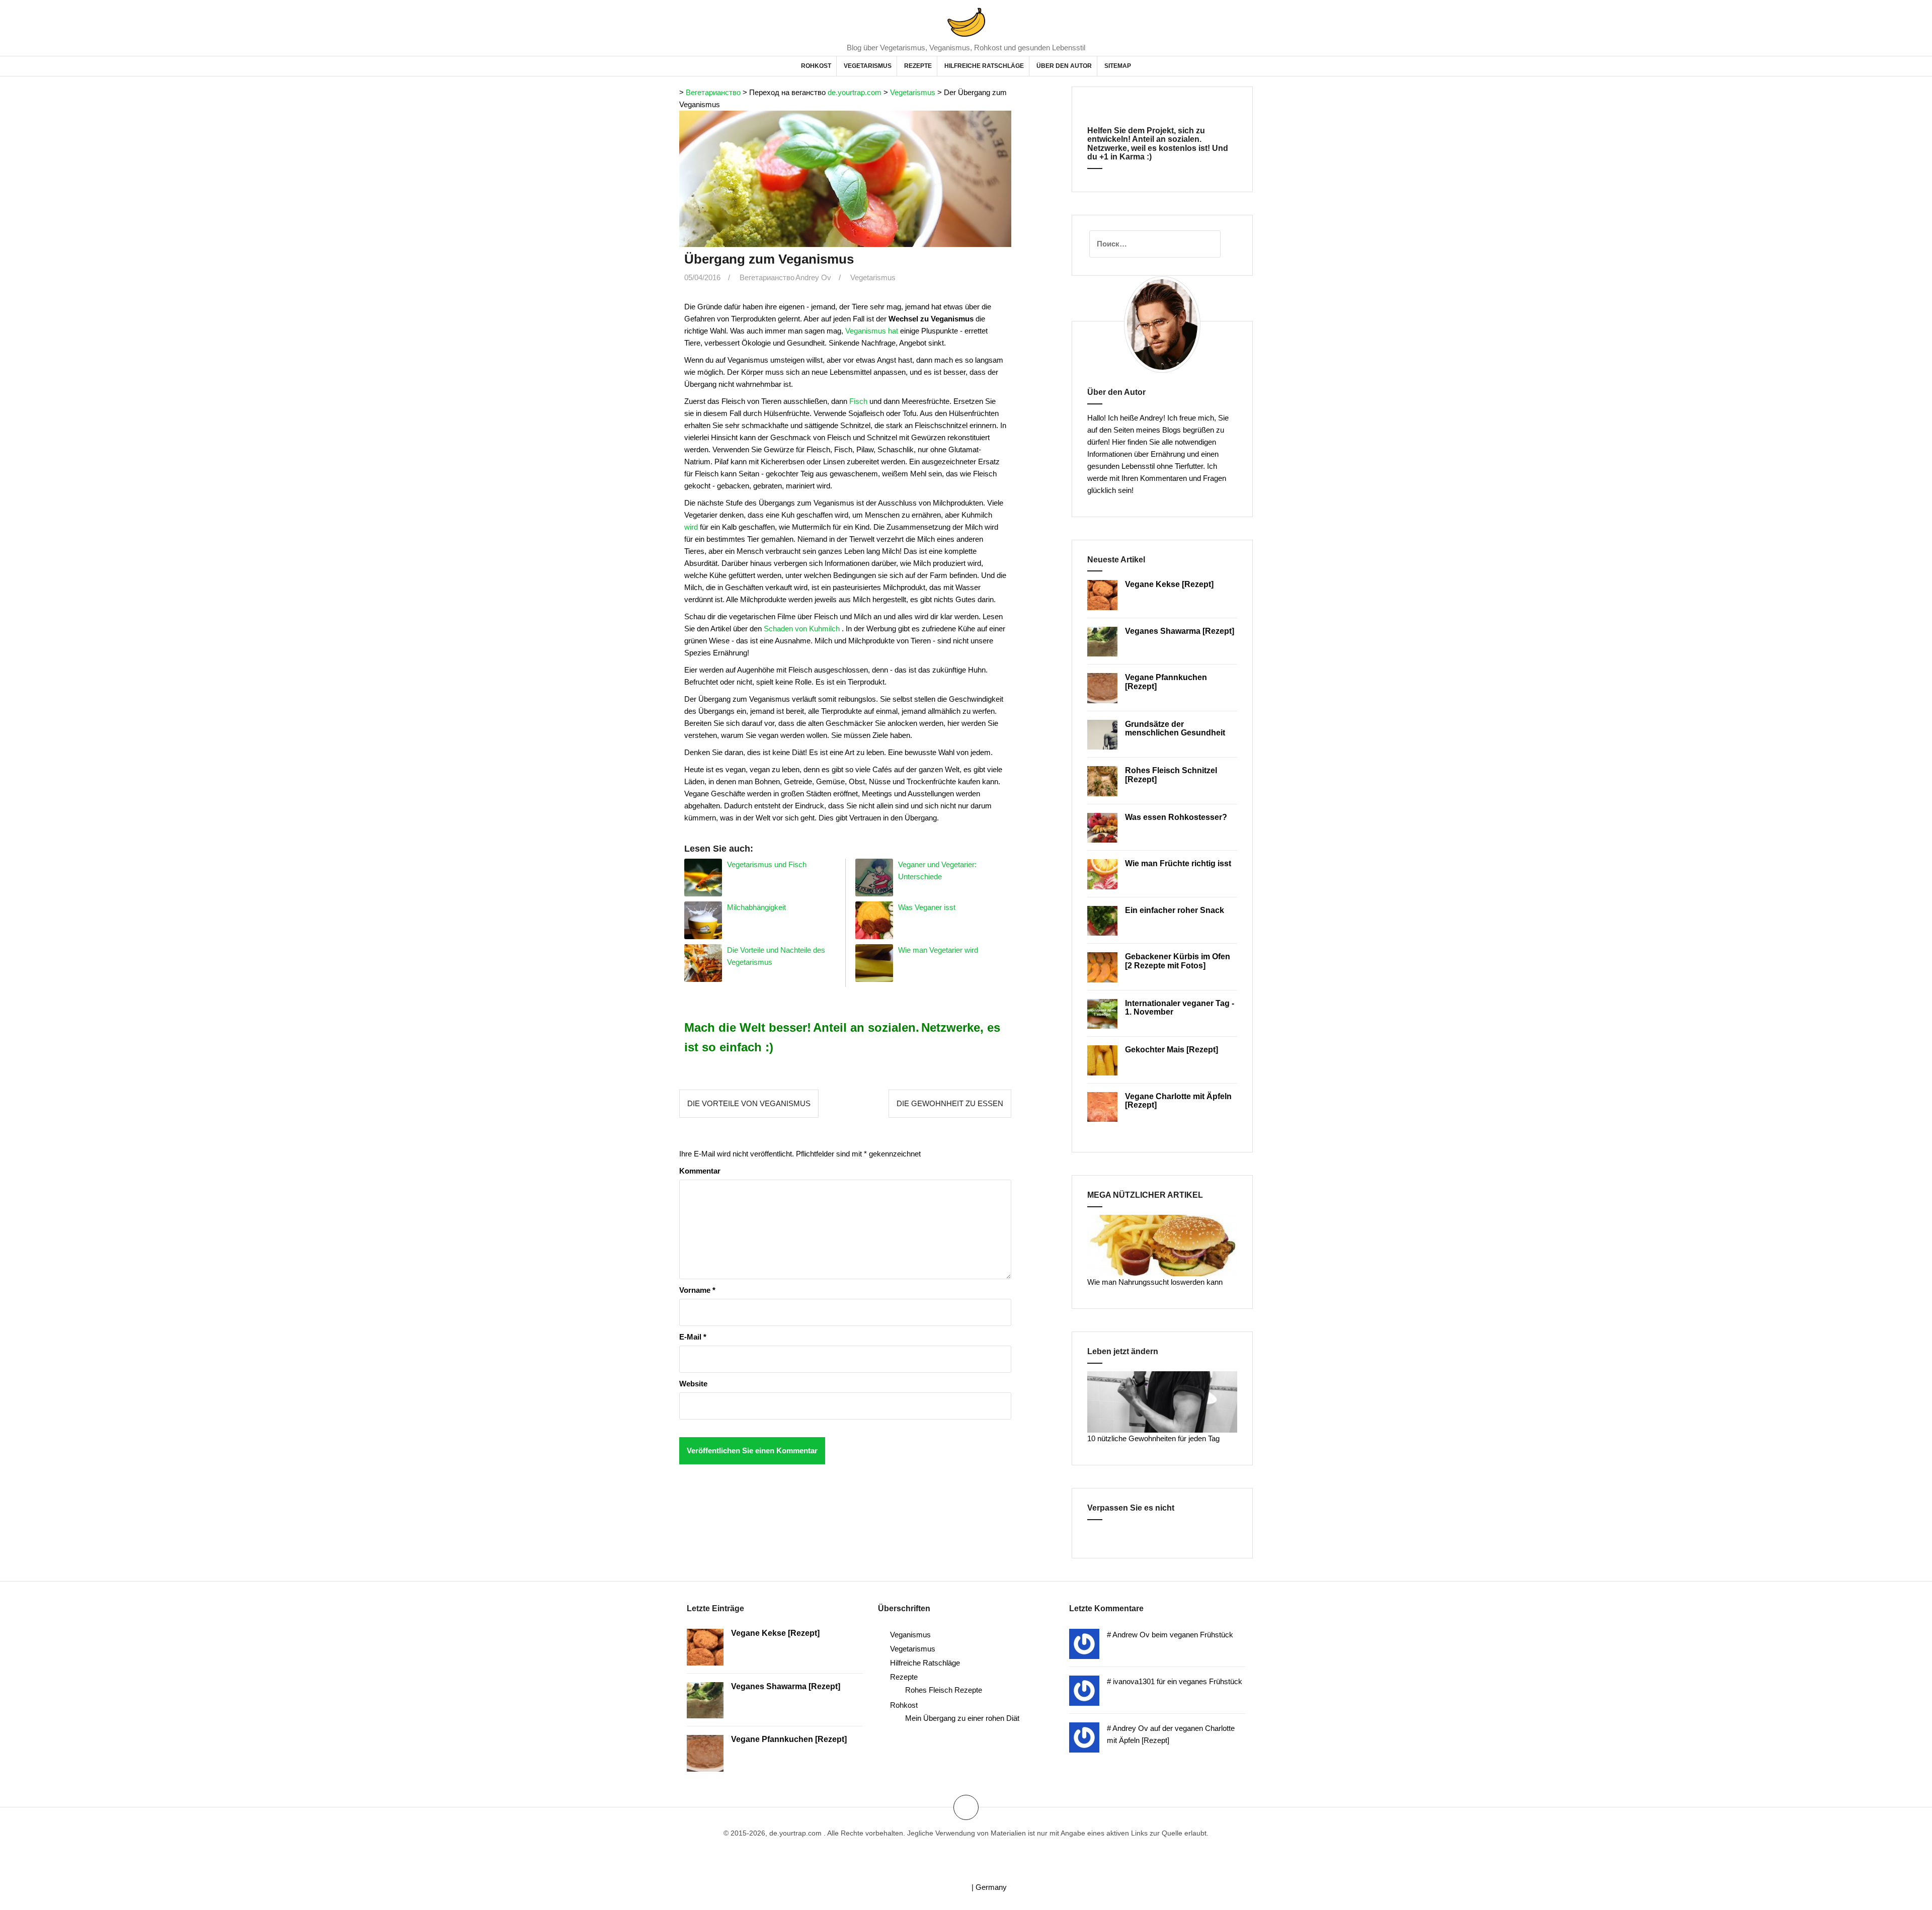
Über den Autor (1064, 66)
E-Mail (693, 1337)
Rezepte (918, 66)
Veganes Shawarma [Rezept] (1180, 631)
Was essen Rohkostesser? (1176, 817)
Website (693, 1384)
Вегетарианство (713, 92)
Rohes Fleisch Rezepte (944, 1690)
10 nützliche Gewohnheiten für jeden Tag (1153, 1438)
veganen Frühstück (1201, 1635)
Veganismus (910, 1635)
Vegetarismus (868, 66)
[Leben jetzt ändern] (1162, 1401)
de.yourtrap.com (855, 92)
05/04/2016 (702, 277)
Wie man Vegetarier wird (938, 950)
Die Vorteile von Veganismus (749, 1103)
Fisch (858, 401)
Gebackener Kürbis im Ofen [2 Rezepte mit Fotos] (1178, 961)
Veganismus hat (872, 331)
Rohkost (816, 66)
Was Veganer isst (927, 907)
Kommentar (700, 1171)
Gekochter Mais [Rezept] (1172, 1050)
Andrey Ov (813, 277)
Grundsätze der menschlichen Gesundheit (1175, 729)
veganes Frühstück (1211, 1681)
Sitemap (1118, 66)
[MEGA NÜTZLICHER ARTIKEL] (1162, 1245)
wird (691, 527)
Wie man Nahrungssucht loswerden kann (1155, 1282)
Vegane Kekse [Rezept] (1169, 584)
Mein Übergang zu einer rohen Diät (962, 1718)
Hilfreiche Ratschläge (984, 66)
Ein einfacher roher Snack (1175, 910)
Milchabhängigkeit (756, 907)
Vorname (697, 1290)
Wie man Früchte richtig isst (1178, 863)
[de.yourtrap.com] (966, 21)
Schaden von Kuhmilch (802, 629)
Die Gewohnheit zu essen (950, 1103)
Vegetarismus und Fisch (767, 864)
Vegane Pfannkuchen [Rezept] (789, 1739)
